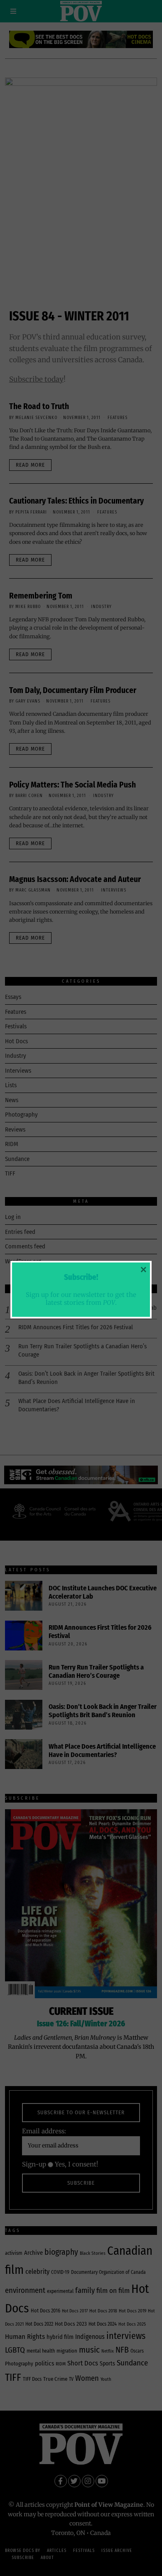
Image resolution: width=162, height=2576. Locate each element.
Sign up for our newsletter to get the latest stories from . (81, 1299)
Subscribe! (81, 1277)
